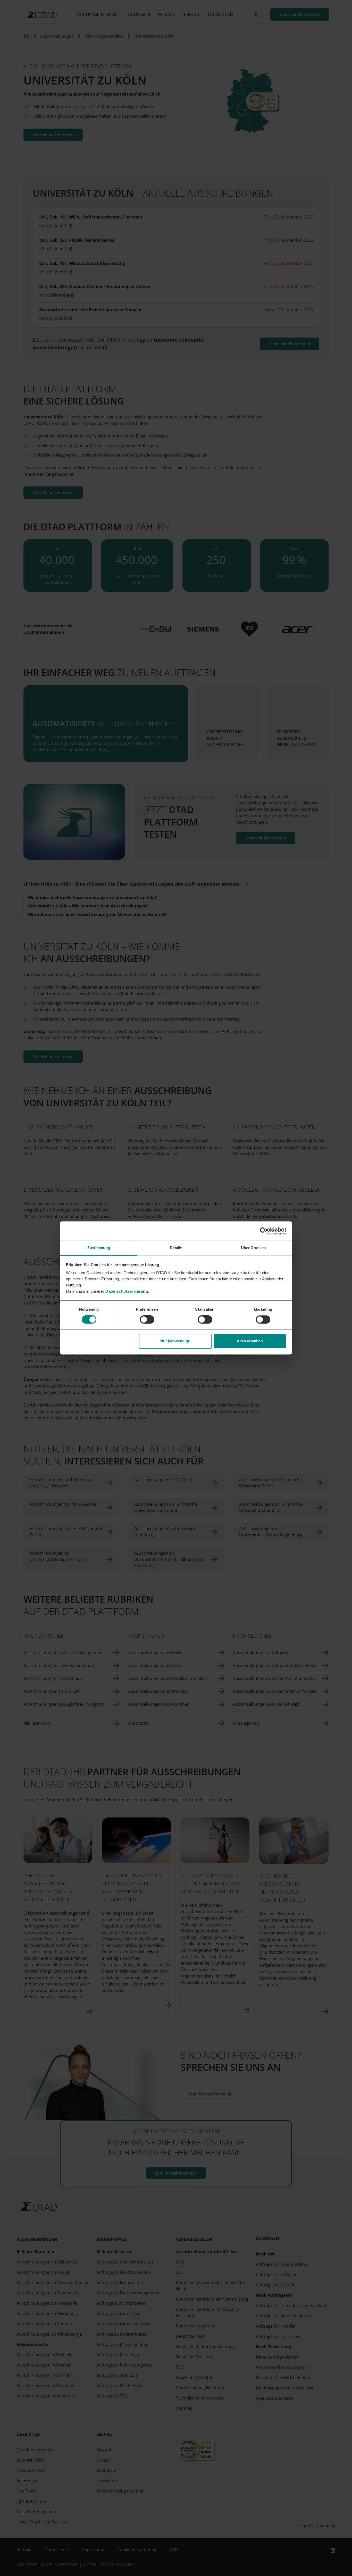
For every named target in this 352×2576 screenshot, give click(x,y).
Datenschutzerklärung (127, 1291)
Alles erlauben (250, 1341)
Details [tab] (176, 1248)
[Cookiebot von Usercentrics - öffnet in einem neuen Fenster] (264, 1231)
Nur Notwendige (175, 1341)
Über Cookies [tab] (253, 1248)
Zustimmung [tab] (99, 1248)
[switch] (147, 1320)
